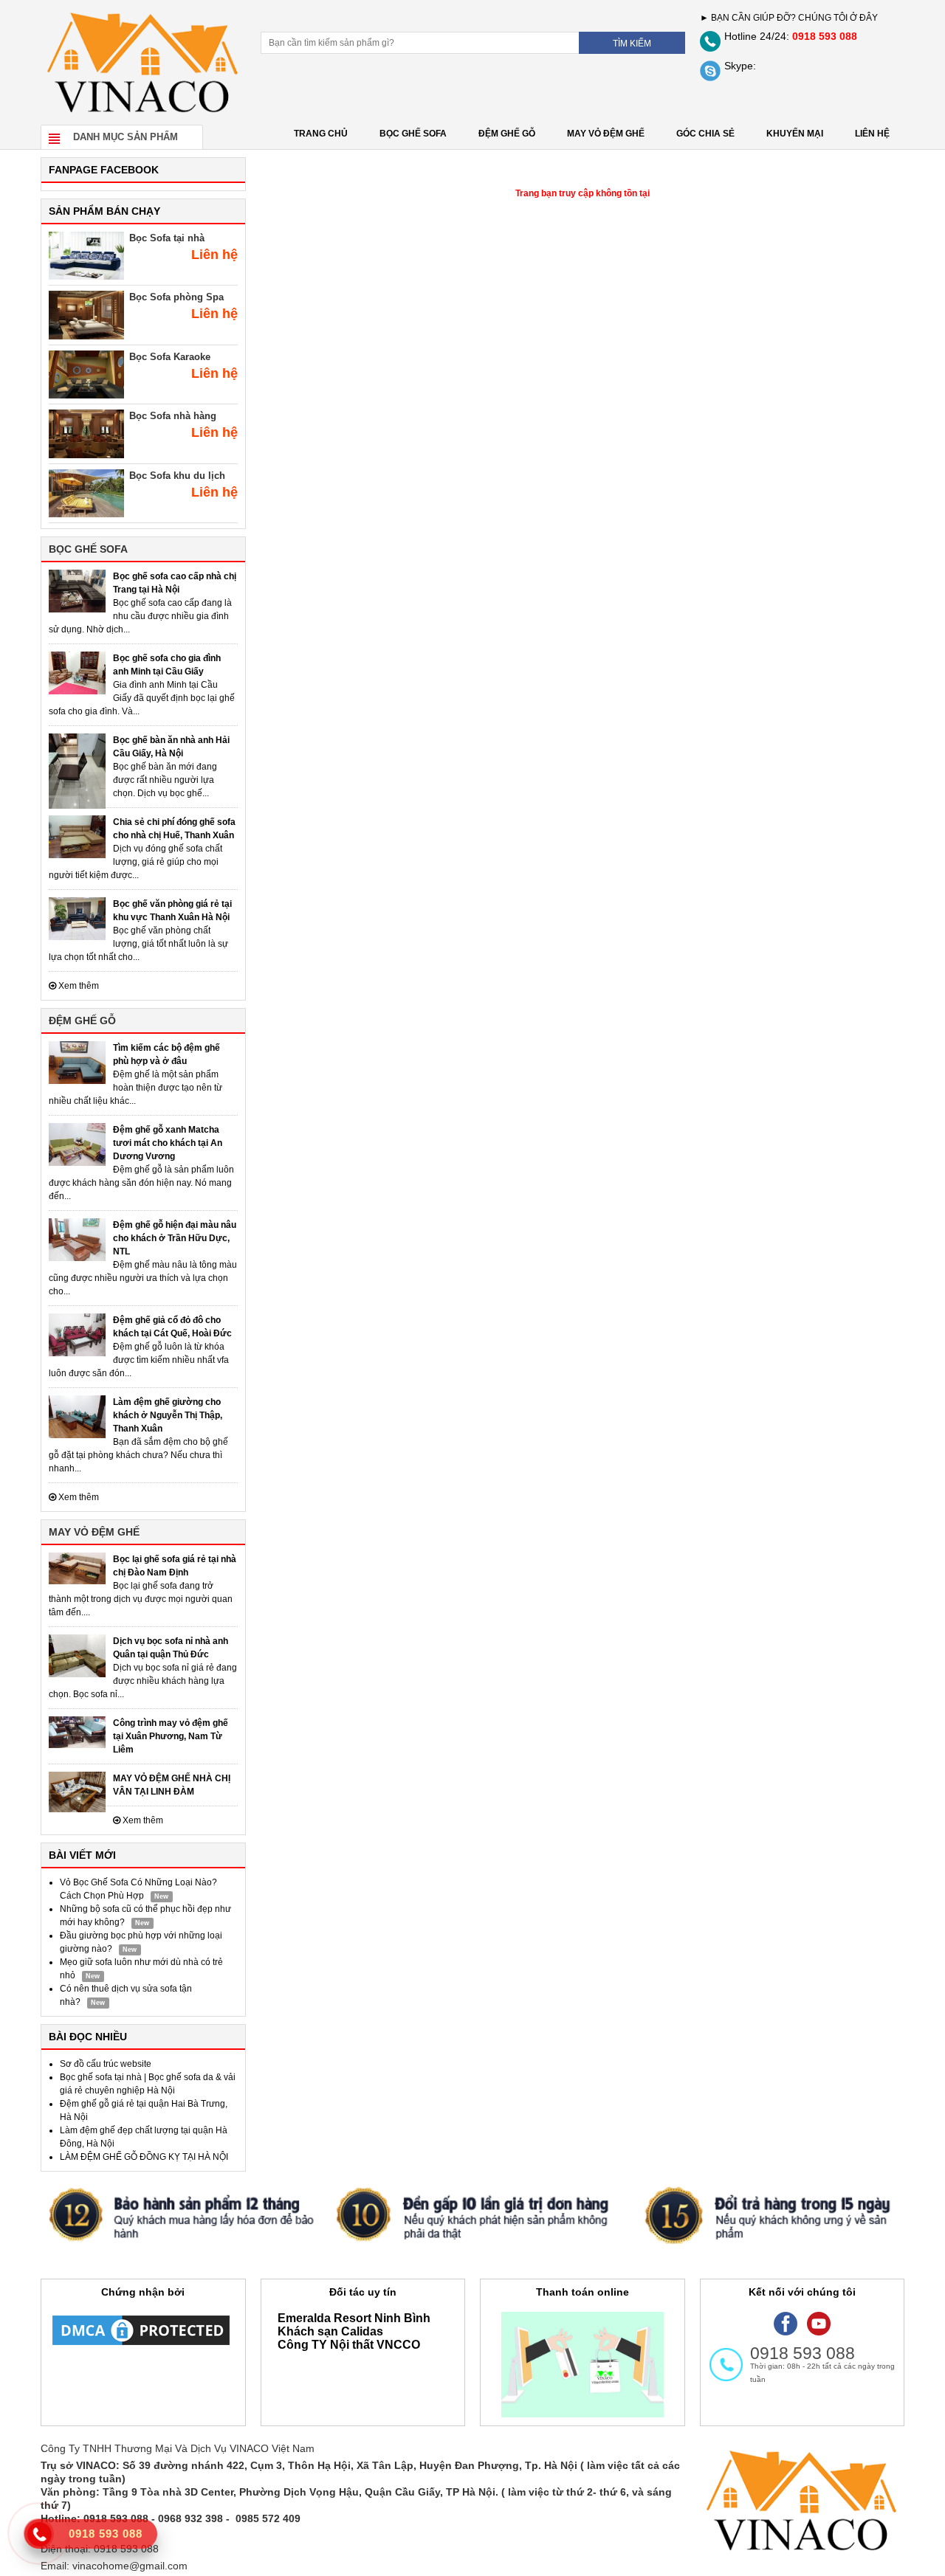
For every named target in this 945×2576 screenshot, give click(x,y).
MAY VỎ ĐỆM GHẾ (606, 134)
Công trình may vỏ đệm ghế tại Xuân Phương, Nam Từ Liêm (171, 1736)
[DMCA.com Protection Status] (141, 2330)
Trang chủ (321, 134)
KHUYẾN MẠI (795, 134)
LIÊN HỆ (872, 134)
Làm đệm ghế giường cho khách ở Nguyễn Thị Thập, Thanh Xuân (168, 1415)
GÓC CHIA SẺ (705, 134)
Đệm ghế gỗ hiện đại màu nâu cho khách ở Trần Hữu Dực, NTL (175, 1238)
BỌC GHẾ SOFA (413, 134)
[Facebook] (786, 2323)
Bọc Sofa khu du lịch (177, 476)
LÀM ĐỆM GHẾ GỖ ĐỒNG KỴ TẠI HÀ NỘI (144, 2157)
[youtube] (819, 2323)
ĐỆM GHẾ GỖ (507, 134)
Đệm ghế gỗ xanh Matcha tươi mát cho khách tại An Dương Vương (168, 1143)
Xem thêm (78, 986)
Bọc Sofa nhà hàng (173, 416)
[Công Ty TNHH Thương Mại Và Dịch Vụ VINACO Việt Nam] (143, 62)
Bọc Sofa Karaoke (170, 357)
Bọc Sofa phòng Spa (176, 297)
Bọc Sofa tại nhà (167, 238)
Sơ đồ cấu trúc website (106, 2064)
